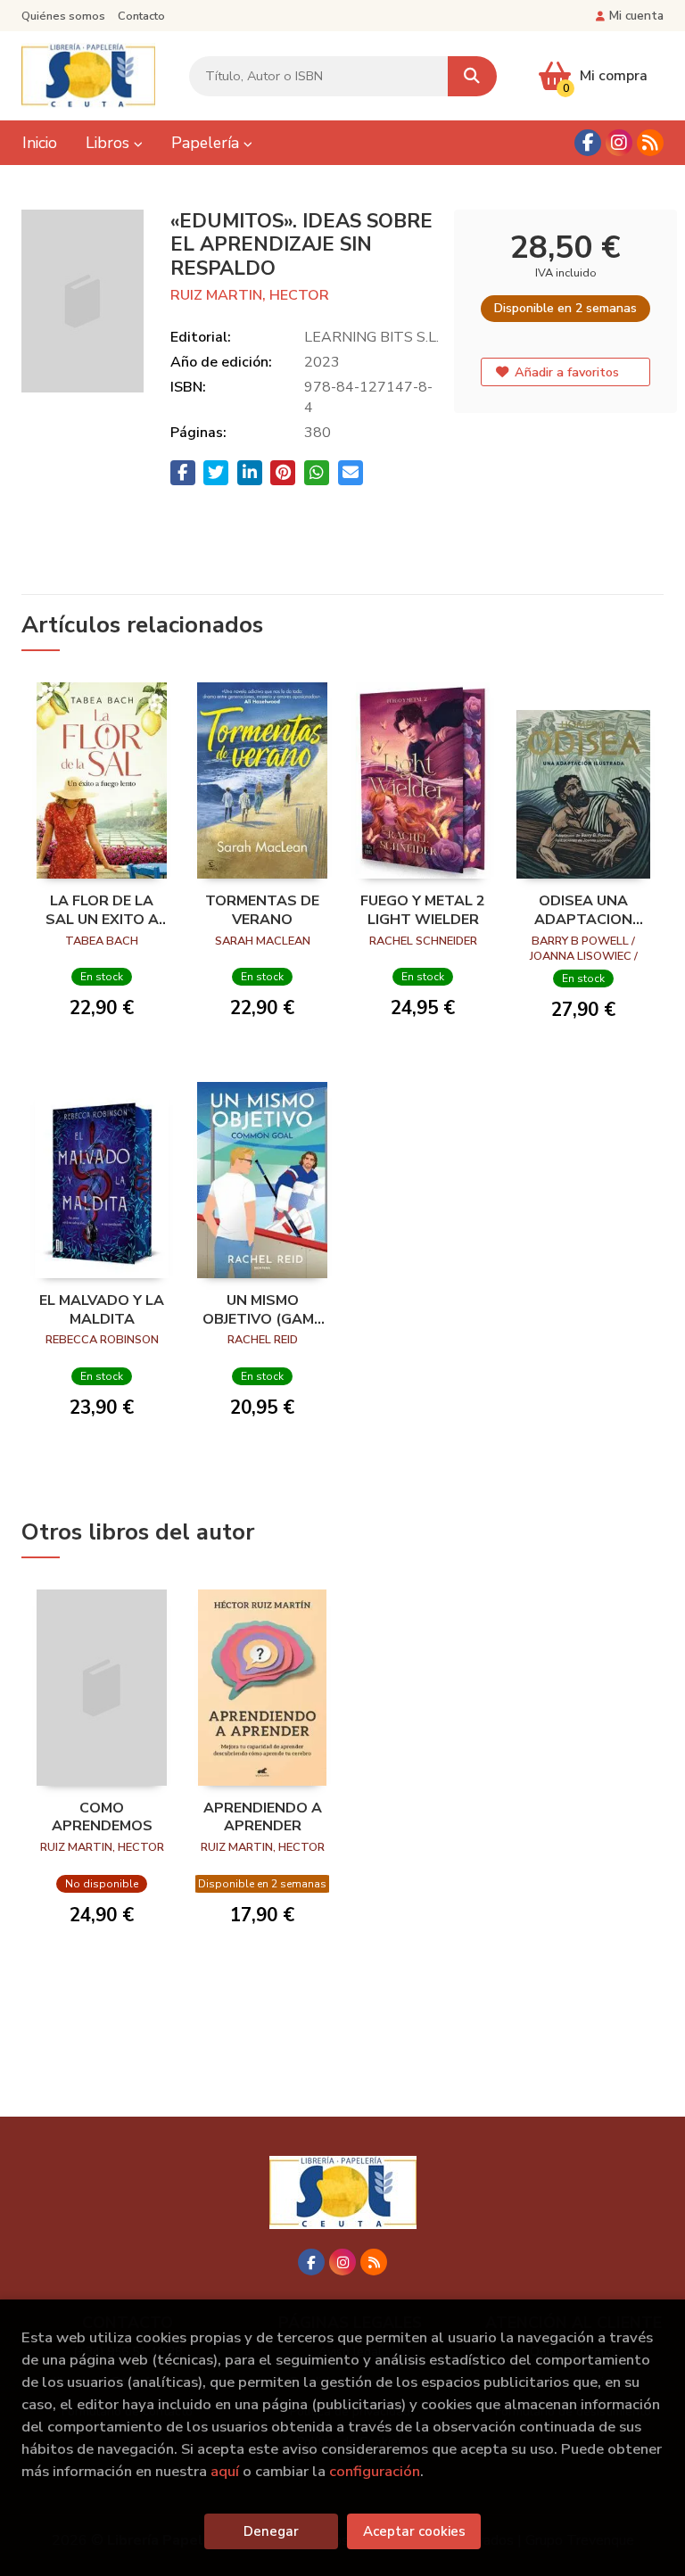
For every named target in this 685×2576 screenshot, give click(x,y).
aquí (225, 2471)
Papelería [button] (207, 143)
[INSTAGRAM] (619, 143)
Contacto (141, 16)
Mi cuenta (636, 16)
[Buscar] (472, 76)
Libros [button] (110, 143)
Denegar (271, 2531)
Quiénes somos (63, 16)
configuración (375, 2471)
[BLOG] (650, 143)
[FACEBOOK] (588, 143)
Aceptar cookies (414, 2531)
